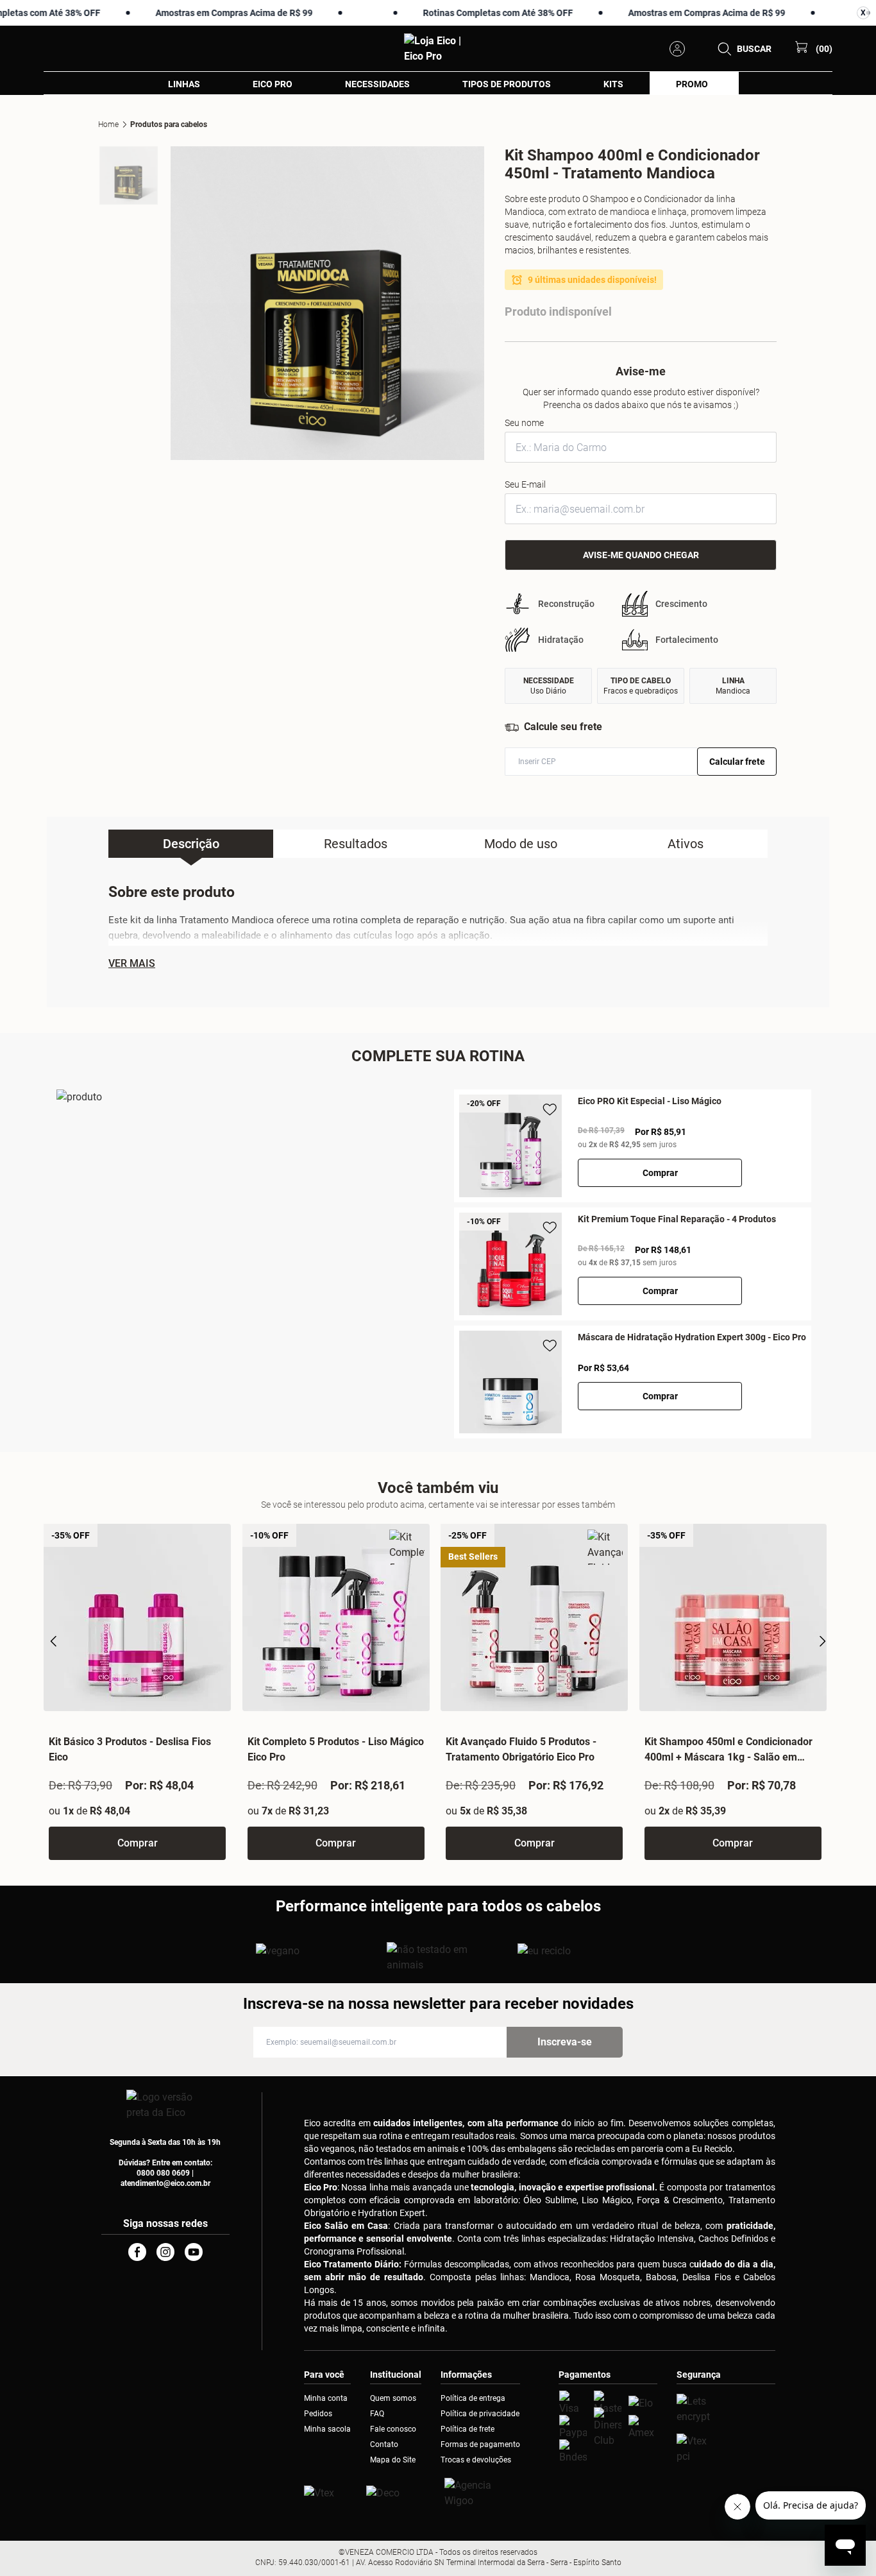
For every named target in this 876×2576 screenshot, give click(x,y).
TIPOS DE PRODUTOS (507, 84)
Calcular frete (737, 762)
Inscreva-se (565, 2042)
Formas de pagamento (480, 2444)
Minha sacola (327, 2429)
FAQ (377, 2414)
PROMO (692, 84)
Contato (384, 2444)
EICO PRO (273, 84)
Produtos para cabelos (169, 124)
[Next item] (822, 1641)
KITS (613, 84)
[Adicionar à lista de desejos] (550, 1110)
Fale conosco (393, 2429)
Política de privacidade (480, 2414)
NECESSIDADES (377, 84)
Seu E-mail (525, 484)
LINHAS (184, 84)
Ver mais (132, 964)
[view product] (512, 1146)
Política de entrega (473, 2398)
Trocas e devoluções (476, 2460)
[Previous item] (54, 1641)
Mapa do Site (393, 2460)
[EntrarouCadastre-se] (681, 49)
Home (108, 124)
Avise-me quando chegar (641, 555)
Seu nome (524, 423)
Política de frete (467, 2429)
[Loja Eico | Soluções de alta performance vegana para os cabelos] (726, 2409)
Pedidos (318, 2414)
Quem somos (393, 2398)
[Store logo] (438, 49)
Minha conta (326, 2398)
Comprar (660, 1173)
